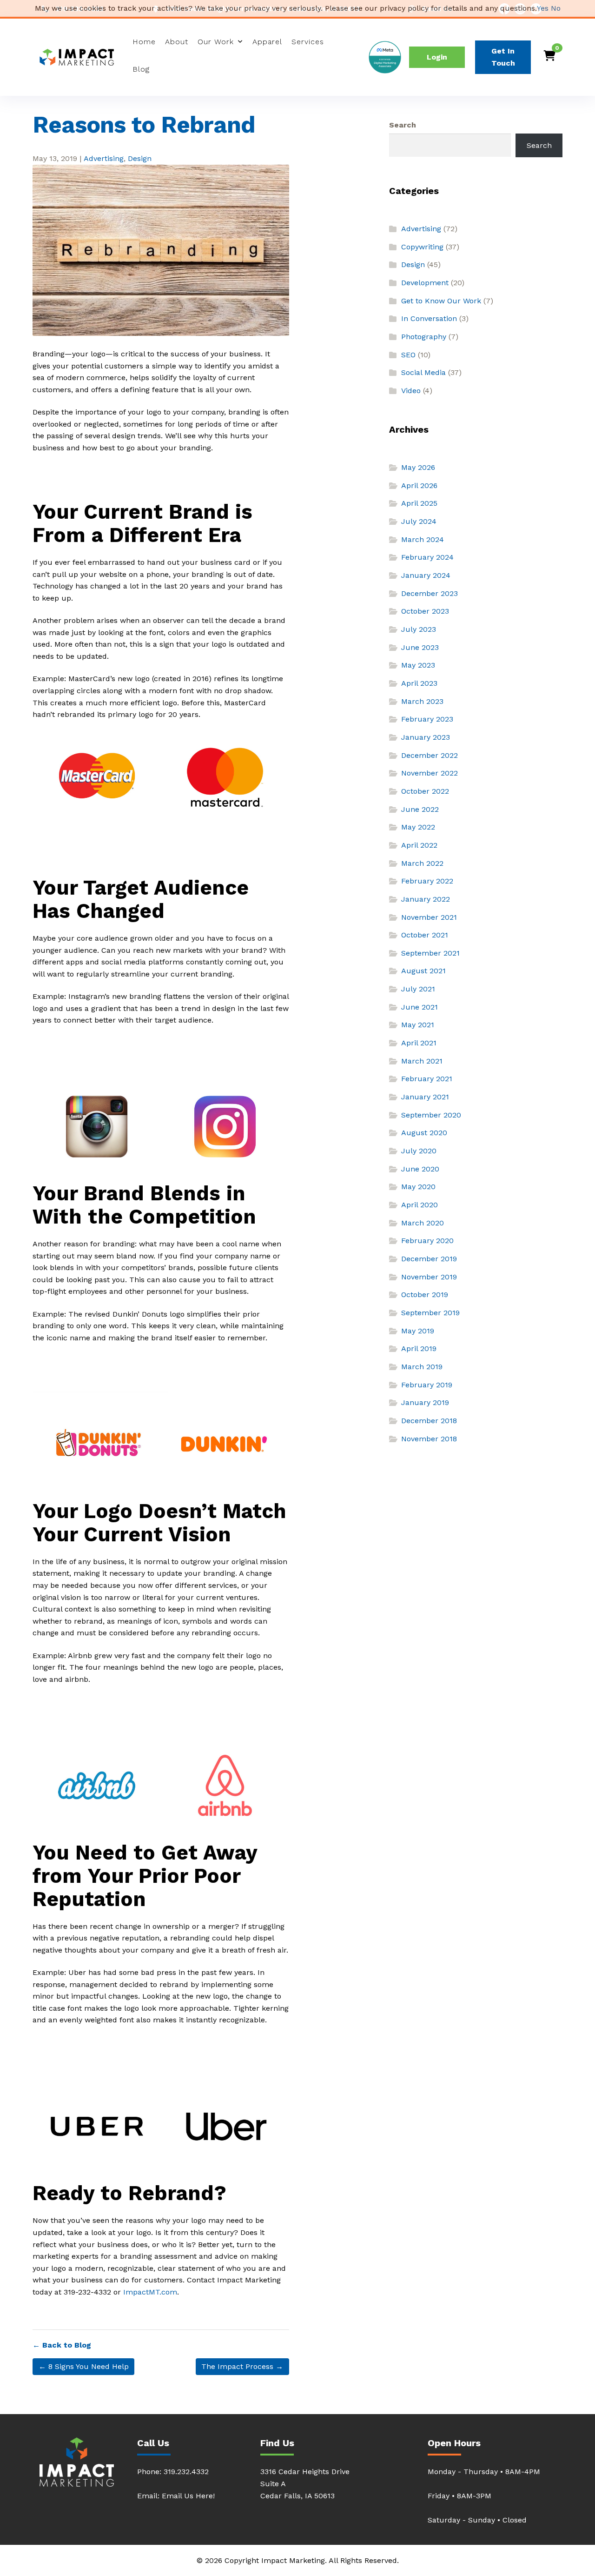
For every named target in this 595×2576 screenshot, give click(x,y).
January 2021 (425, 1097)
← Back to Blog (62, 2345)
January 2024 (426, 575)
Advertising (104, 158)
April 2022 (419, 845)
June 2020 (420, 1169)
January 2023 (426, 737)
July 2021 (418, 989)
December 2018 (429, 1421)
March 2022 (422, 863)
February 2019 (427, 1385)
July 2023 (419, 629)
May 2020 (418, 1187)
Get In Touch (503, 57)
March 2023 (422, 701)
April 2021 (419, 1043)
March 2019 (422, 1367)
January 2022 (426, 899)
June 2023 (420, 647)
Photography (424, 337)
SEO (408, 355)
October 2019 (425, 1295)
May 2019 (418, 1331)
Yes (543, 8)
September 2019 (430, 1313)
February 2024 (427, 557)
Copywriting (422, 247)
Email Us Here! (188, 2496)
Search (403, 125)
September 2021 (430, 953)
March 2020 (423, 1223)
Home (144, 42)
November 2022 (430, 773)
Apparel (267, 42)
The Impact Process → (242, 2366)
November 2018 (429, 1439)
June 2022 (420, 809)
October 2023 (425, 611)
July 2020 (419, 1151)
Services (308, 42)
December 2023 (430, 593)
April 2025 (419, 503)
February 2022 (427, 881)
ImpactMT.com (150, 2292)
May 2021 (418, 1025)
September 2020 (431, 1115)
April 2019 (419, 1348)
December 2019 (429, 1259)
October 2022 (425, 791)
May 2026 (418, 467)
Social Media (423, 372)
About (177, 42)
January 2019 (425, 1402)
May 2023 (418, 665)
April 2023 (419, 683)
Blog (141, 69)
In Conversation (429, 318)
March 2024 (423, 539)
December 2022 (430, 755)
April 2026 (419, 485)
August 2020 (424, 1133)
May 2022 (418, 827)
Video (411, 391)
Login (437, 57)
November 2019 (429, 1277)
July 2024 (419, 521)
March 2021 (422, 1061)
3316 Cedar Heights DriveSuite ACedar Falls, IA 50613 (305, 2484)
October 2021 (425, 935)
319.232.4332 (186, 2472)
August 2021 (423, 971)
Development (425, 283)
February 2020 (427, 1241)
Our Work (216, 42)
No (556, 8)
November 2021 (429, 917)
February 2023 (427, 719)
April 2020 (420, 1205)
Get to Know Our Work (441, 301)
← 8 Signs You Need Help (84, 2366)
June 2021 (420, 1007)
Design (140, 158)
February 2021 (427, 1079)
